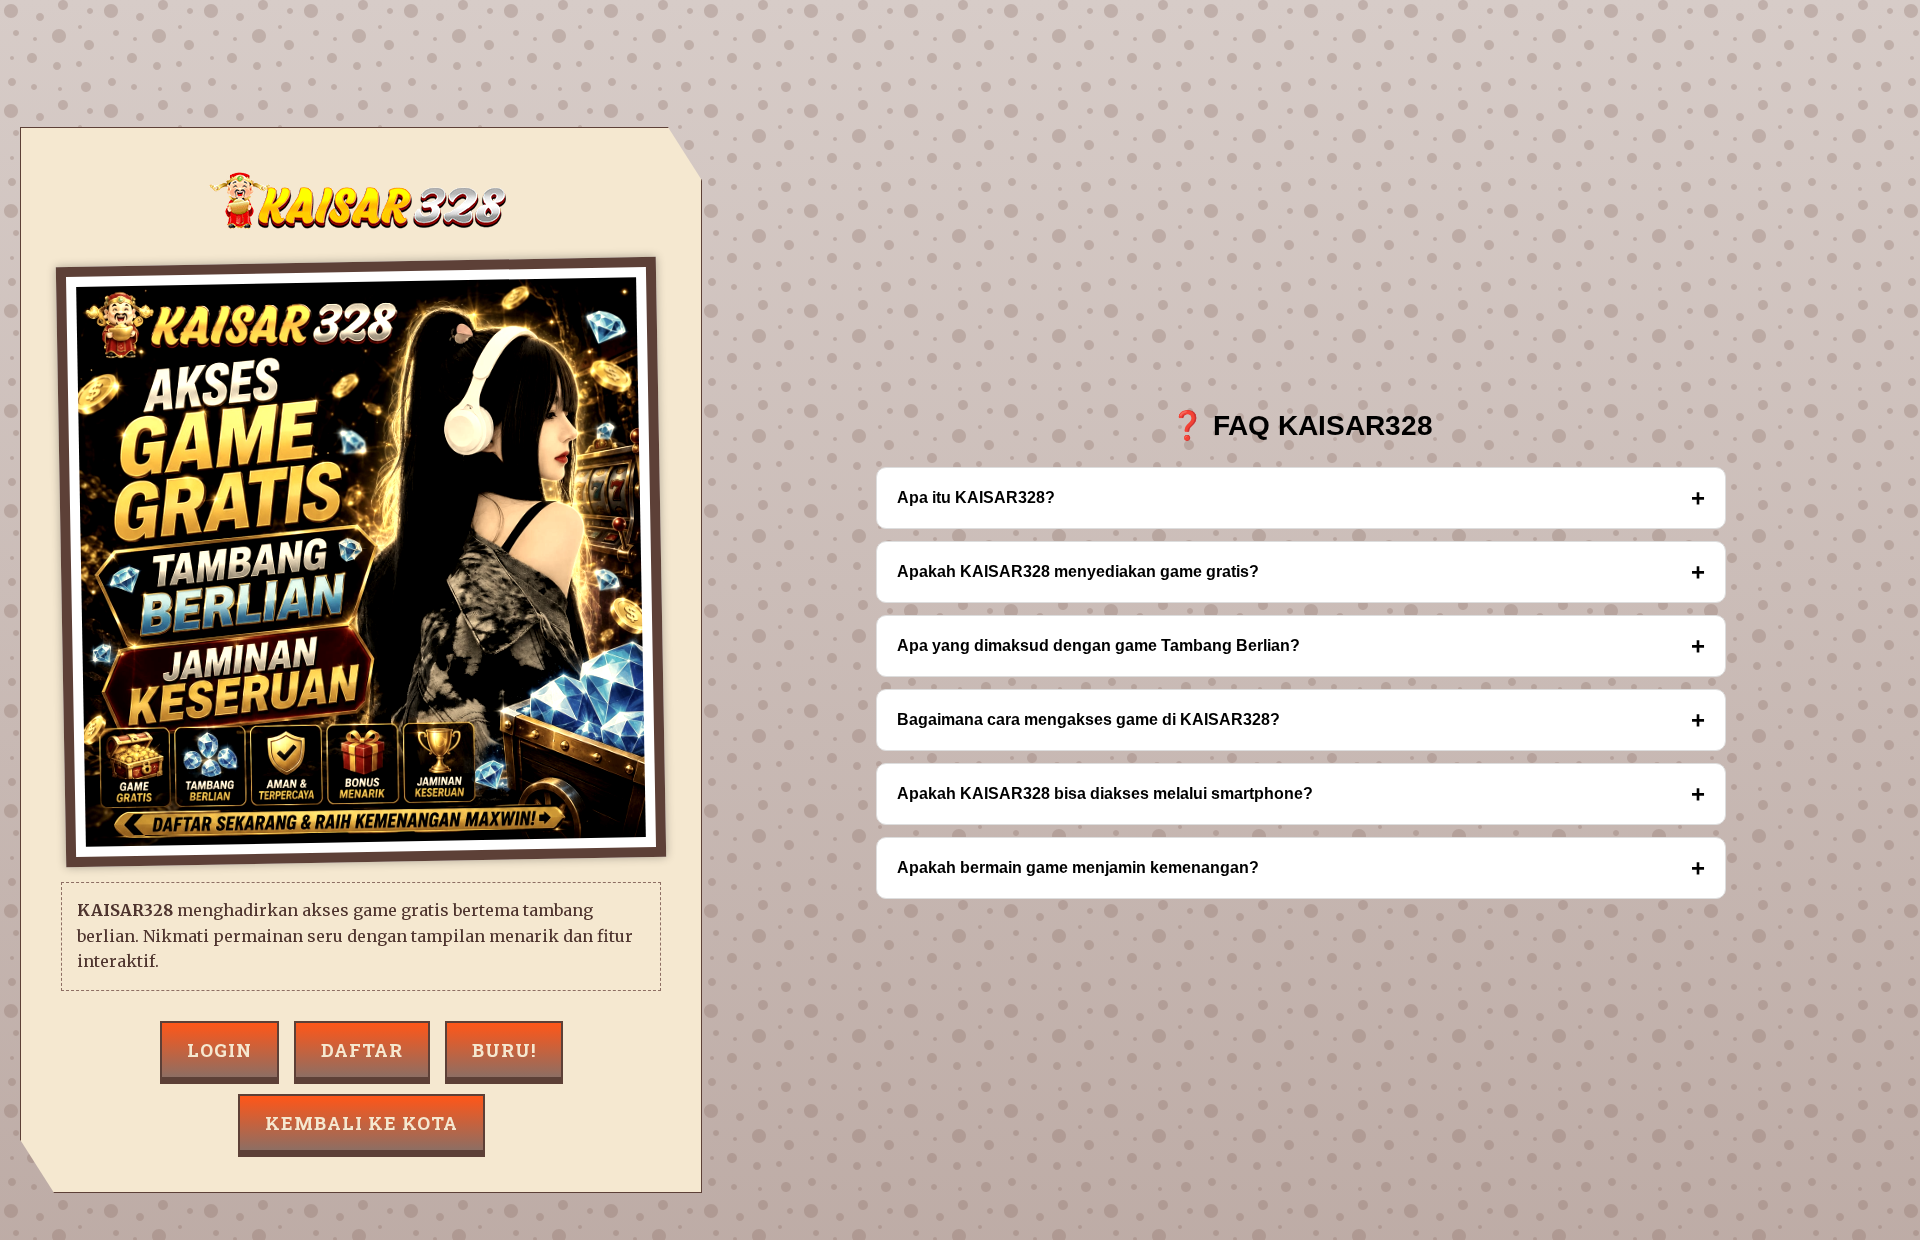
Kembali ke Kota (361, 1123)
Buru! (504, 1050)
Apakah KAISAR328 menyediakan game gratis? (1301, 571)
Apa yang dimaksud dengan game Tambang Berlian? (1301, 645)
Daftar (362, 1050)
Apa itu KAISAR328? (1301, 497)
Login (219, 1050)
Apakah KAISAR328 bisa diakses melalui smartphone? (1301, 793)
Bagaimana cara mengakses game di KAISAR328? (1301, 719)
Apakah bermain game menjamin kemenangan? (1301, 867)
